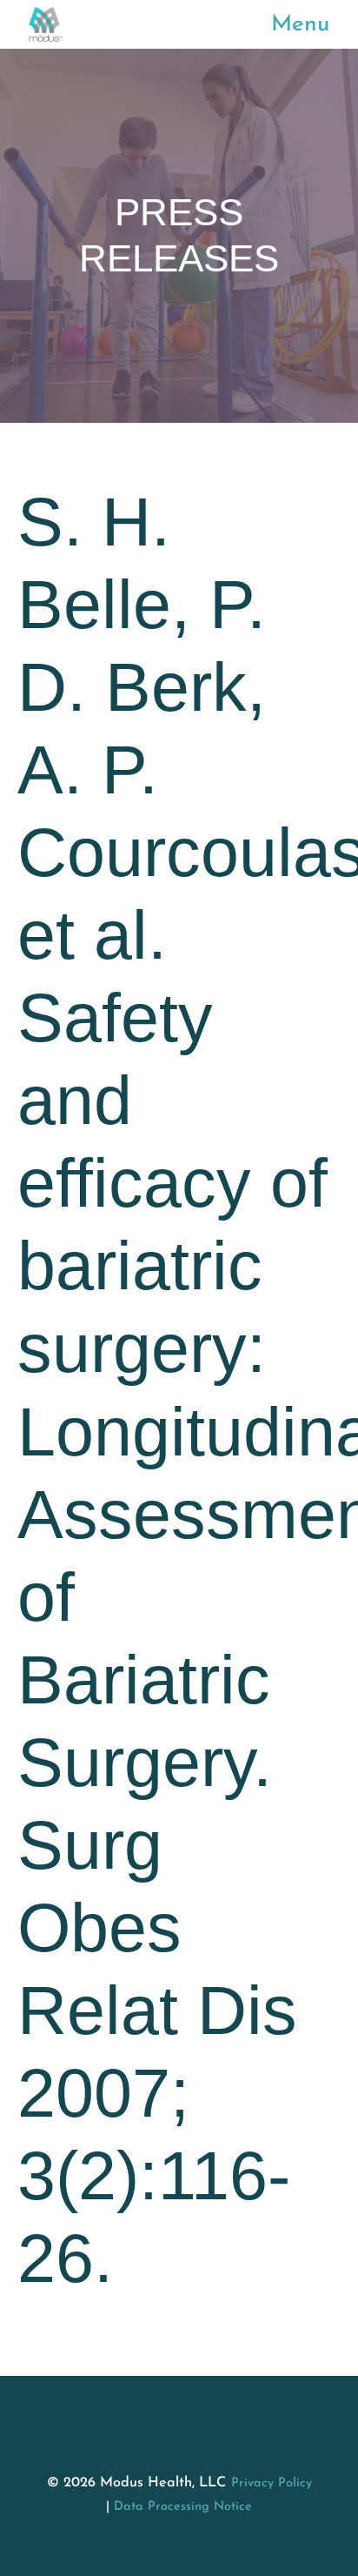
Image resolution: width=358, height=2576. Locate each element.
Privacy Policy (272, 2483)
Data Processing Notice (183, 2507)
